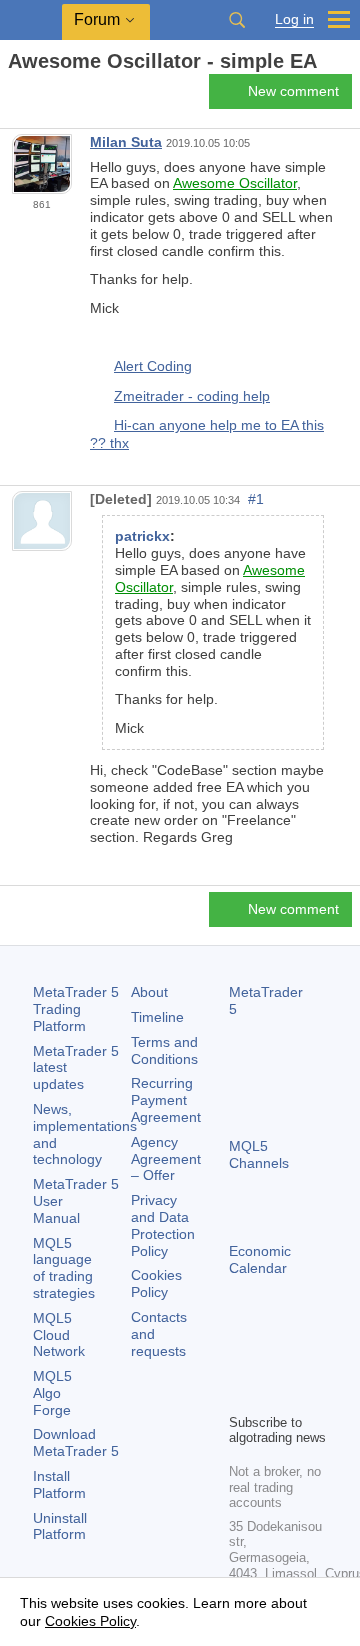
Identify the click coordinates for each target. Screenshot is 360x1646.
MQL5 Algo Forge (52, 1393)
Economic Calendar (260, 1259)
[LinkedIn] (273, 1395)
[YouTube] (241, 1395)
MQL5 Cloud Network (59, 1335)
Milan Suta (126, 142)
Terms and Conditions (164, 1050)
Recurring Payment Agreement (166, 1100)
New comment (293, 91)
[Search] (237, 20)
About (149, 992)
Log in (294, 19)
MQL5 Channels (259, 1154)
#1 (256, 499)
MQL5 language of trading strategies (64, 1268)
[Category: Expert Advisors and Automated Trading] (38, 97)
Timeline (157, 1017)
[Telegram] (273, 1363)
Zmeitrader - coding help (192, 396)
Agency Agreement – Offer (166, 1159)
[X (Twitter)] (305, 1363)
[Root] (14, 96)
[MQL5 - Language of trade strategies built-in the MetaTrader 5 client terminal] (31, 20)
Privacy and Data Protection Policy (163, 1225)
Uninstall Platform (60, 1526)
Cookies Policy (156, 1283)
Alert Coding (153, 366)
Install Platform (59, 1484)
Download (76, 1442)
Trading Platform (76, 1009)
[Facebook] (241, 1363)
